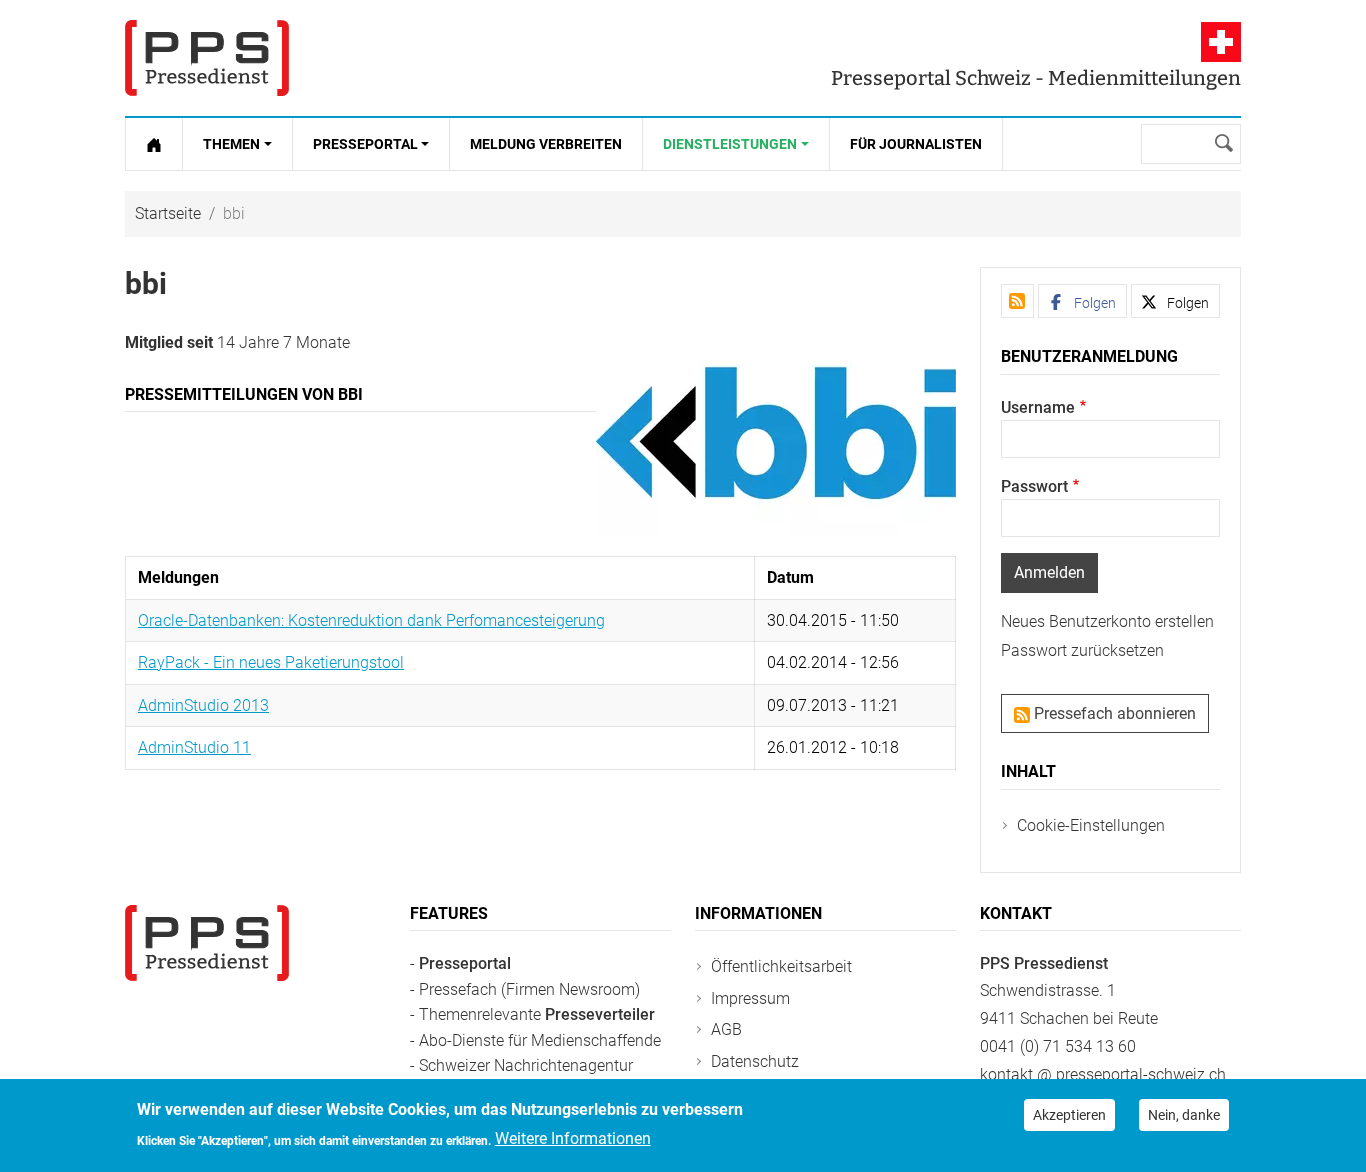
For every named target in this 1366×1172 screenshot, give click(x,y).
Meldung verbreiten (546, 144)
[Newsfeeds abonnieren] (1017, 301)
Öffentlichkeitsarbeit (781, 966)
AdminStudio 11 (194, 747)
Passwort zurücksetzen (1082, 650)
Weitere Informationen (573, 1138)
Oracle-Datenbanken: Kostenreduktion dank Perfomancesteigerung (371, 620)
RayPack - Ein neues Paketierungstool (271, 662)
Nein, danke (1184, 1115)
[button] (1082, 301)
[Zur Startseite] (154, 144)
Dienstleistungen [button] (730, 144)
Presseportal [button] (365, 144)
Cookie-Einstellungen (1091, 825)
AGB (726, 1029)
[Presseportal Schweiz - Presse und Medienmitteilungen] (207, 58)
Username (1038, 407)
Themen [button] (231, 144)
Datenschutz (755, 1061)
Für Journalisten (916, 144)
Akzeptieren (1069, 1115)
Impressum (750, 998)
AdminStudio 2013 (203, 705)
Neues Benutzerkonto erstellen (1107, 621)
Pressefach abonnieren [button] (1113, 713)
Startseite (168, 213)
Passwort (1034, 486)
